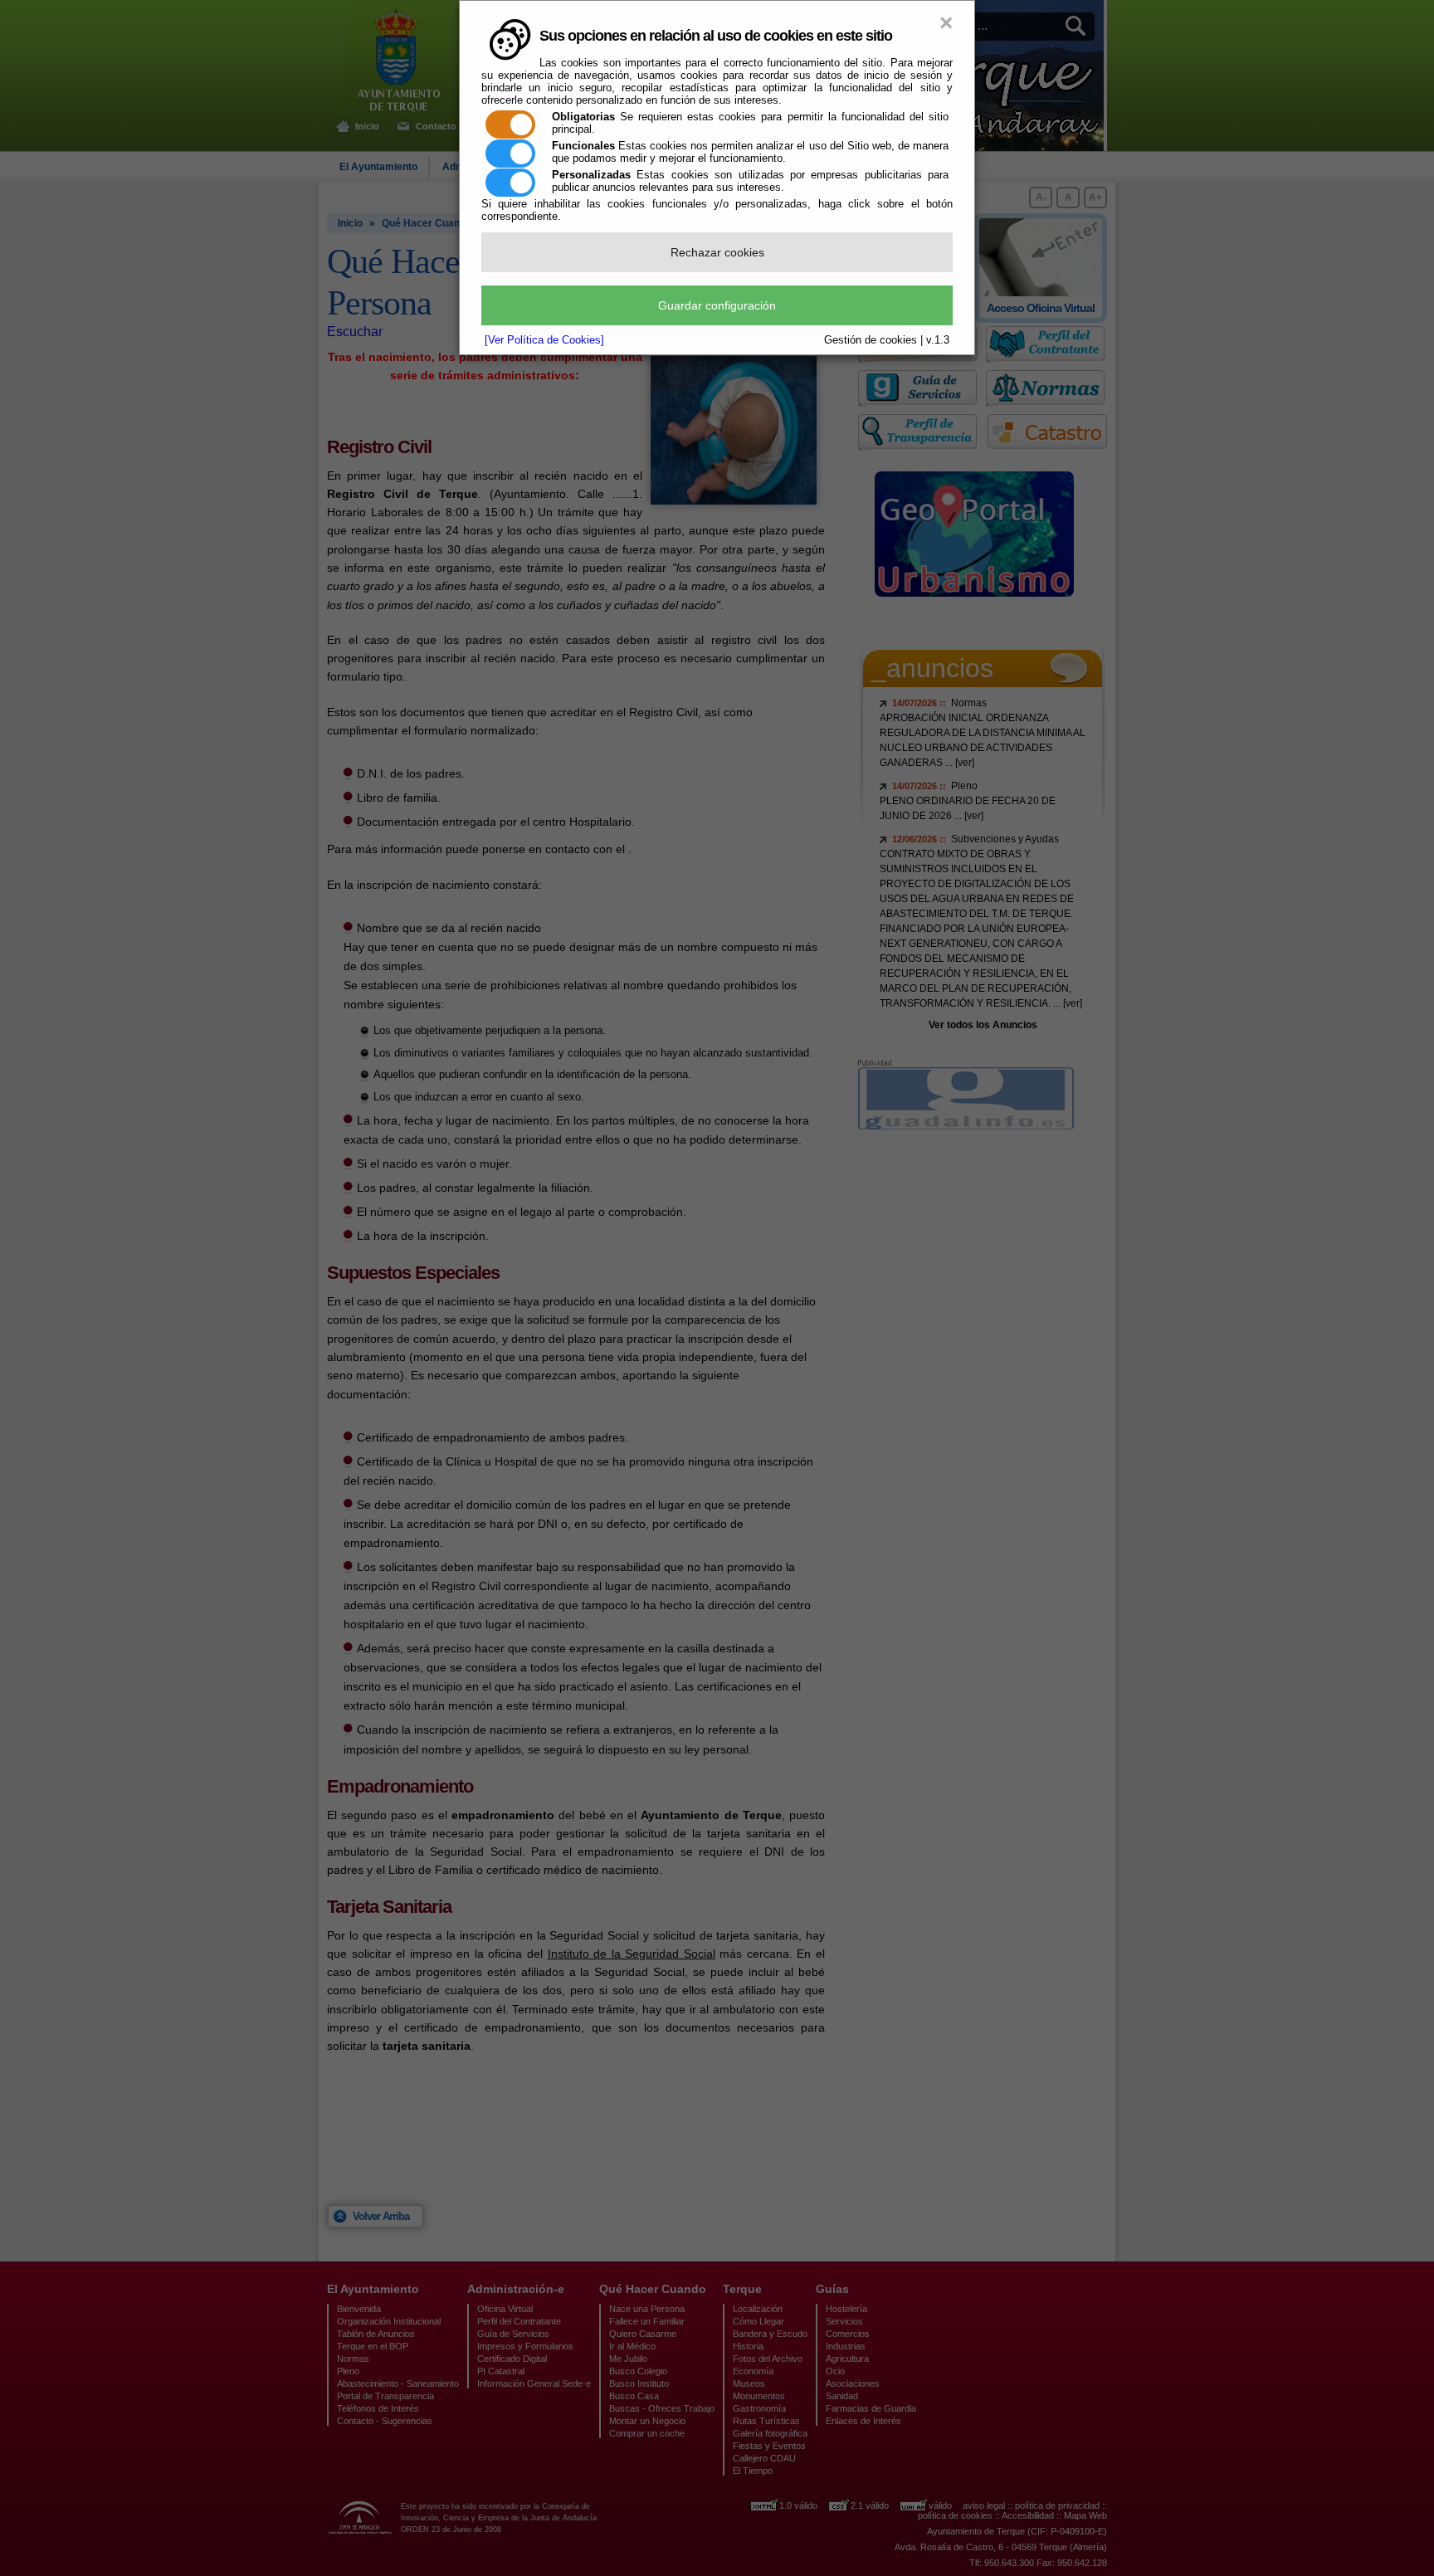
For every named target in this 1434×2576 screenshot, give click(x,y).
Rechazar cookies (717, 252)
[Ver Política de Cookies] (544, 340)
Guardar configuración (717, 305)
